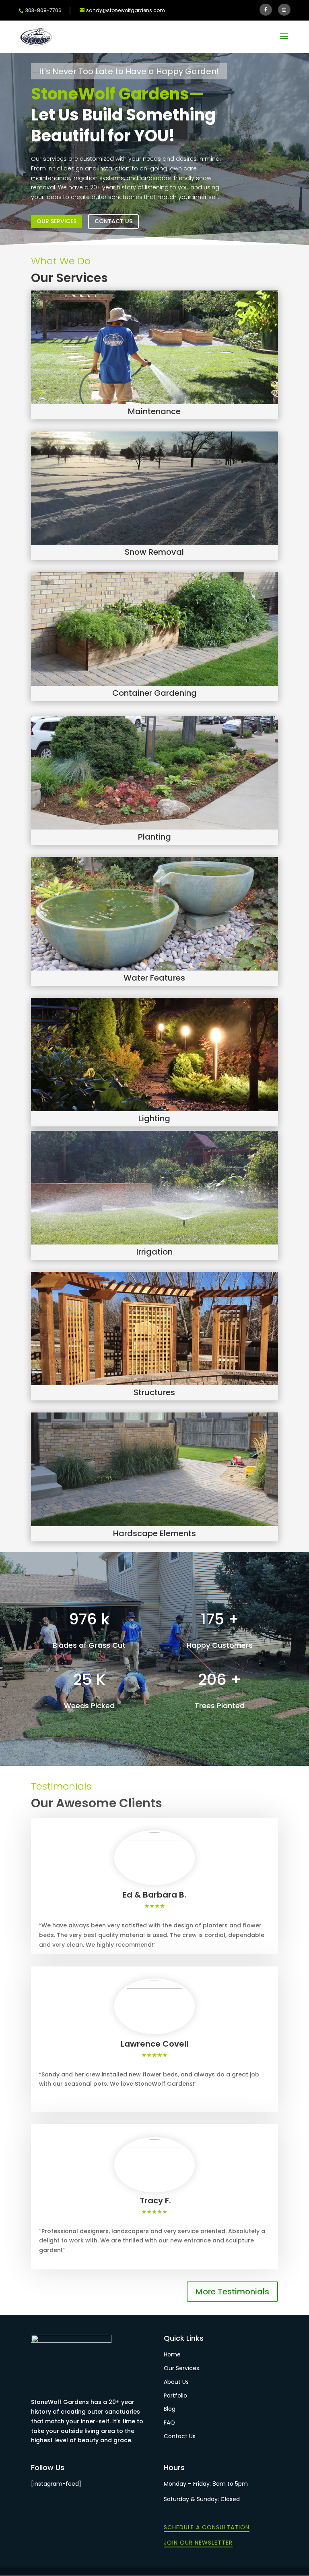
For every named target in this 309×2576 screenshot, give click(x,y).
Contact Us (113, 221)
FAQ (169, 2423)
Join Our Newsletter (198, 2543)
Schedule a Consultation (207, 2527)
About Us (176, 2382)
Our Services (57, 221)
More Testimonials (232, 2292)
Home (172, 2354)
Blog (170, 2409)
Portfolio (175, 2396)
